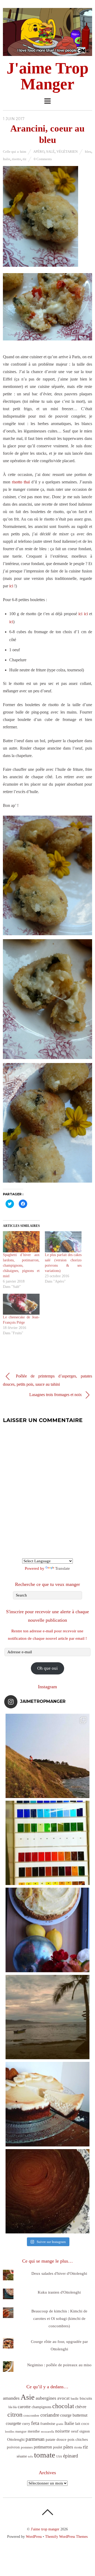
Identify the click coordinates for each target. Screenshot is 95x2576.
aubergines (46, 2398)
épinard (71, 2456)
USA (59, 2457)
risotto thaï (21, 482)
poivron (13, 2447)
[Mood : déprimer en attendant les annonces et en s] (47, 1930)
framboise (48, 2424)
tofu (30, 2456)
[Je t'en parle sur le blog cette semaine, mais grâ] (47, 1756)
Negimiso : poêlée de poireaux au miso (59, 2365)
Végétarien (67, 152)
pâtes (68, 2447)
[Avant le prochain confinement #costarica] (47, 2017)
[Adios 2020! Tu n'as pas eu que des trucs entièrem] (47, 2104)
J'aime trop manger (45, 2529)
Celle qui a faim (15, 152)
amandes (11, 2398)
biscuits (86, 2398)
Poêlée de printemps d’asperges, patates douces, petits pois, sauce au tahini (47, 1380)
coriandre (50, 2415)
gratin (60, 2424)
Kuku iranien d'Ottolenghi (59, 2292)
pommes (27, 2447)
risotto (16, 159)
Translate (63, 1568)
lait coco (82, 2424)
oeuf (75, 2431)
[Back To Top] (47, 2512)
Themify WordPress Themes (66, 2536)
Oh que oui (47, 1668)
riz (25, 159)
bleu (88, 152)
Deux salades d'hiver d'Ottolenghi (59, 2273)
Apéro (39, 152)
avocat (63, 2398)
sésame (22, 2456)
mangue (21, 2431)
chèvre (81, 2407)
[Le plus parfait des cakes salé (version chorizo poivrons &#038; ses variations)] (63, 1242)
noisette (63, 2431)
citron (15, 2414)
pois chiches (78, 2439)
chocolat (63, 2406)
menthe (34, 2431)
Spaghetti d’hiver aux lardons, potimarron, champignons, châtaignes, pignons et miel (21, 1265)
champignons (41, 2407)
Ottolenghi (16, 2439)
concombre (31, 2415)
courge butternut (74, 2415)
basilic (75, 2399)
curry (26, 2424)
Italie (7, 159)
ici (11, 586)
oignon (85, 2431)
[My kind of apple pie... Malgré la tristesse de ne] (47, 2191)
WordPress (34, 2536)
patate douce (56, 2439)
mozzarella (47, 2432)
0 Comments (43, 159)
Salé (50, 152)
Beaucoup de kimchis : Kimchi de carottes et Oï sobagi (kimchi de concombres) (59, 2319)
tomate (45, 2455)
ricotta (78, 2447)
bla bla (13, 2407)
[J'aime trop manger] (47, 53)
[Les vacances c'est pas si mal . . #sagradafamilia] (47, 1843)
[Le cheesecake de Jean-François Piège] (21, 1304)
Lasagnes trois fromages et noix (56, 1395)
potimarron (43, 2447)
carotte (24, 2407)
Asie (28, 2397)
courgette (13, 2423)
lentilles (10, 2432)
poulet (58, 2447)
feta (35, 2423)
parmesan (35, 2439)
